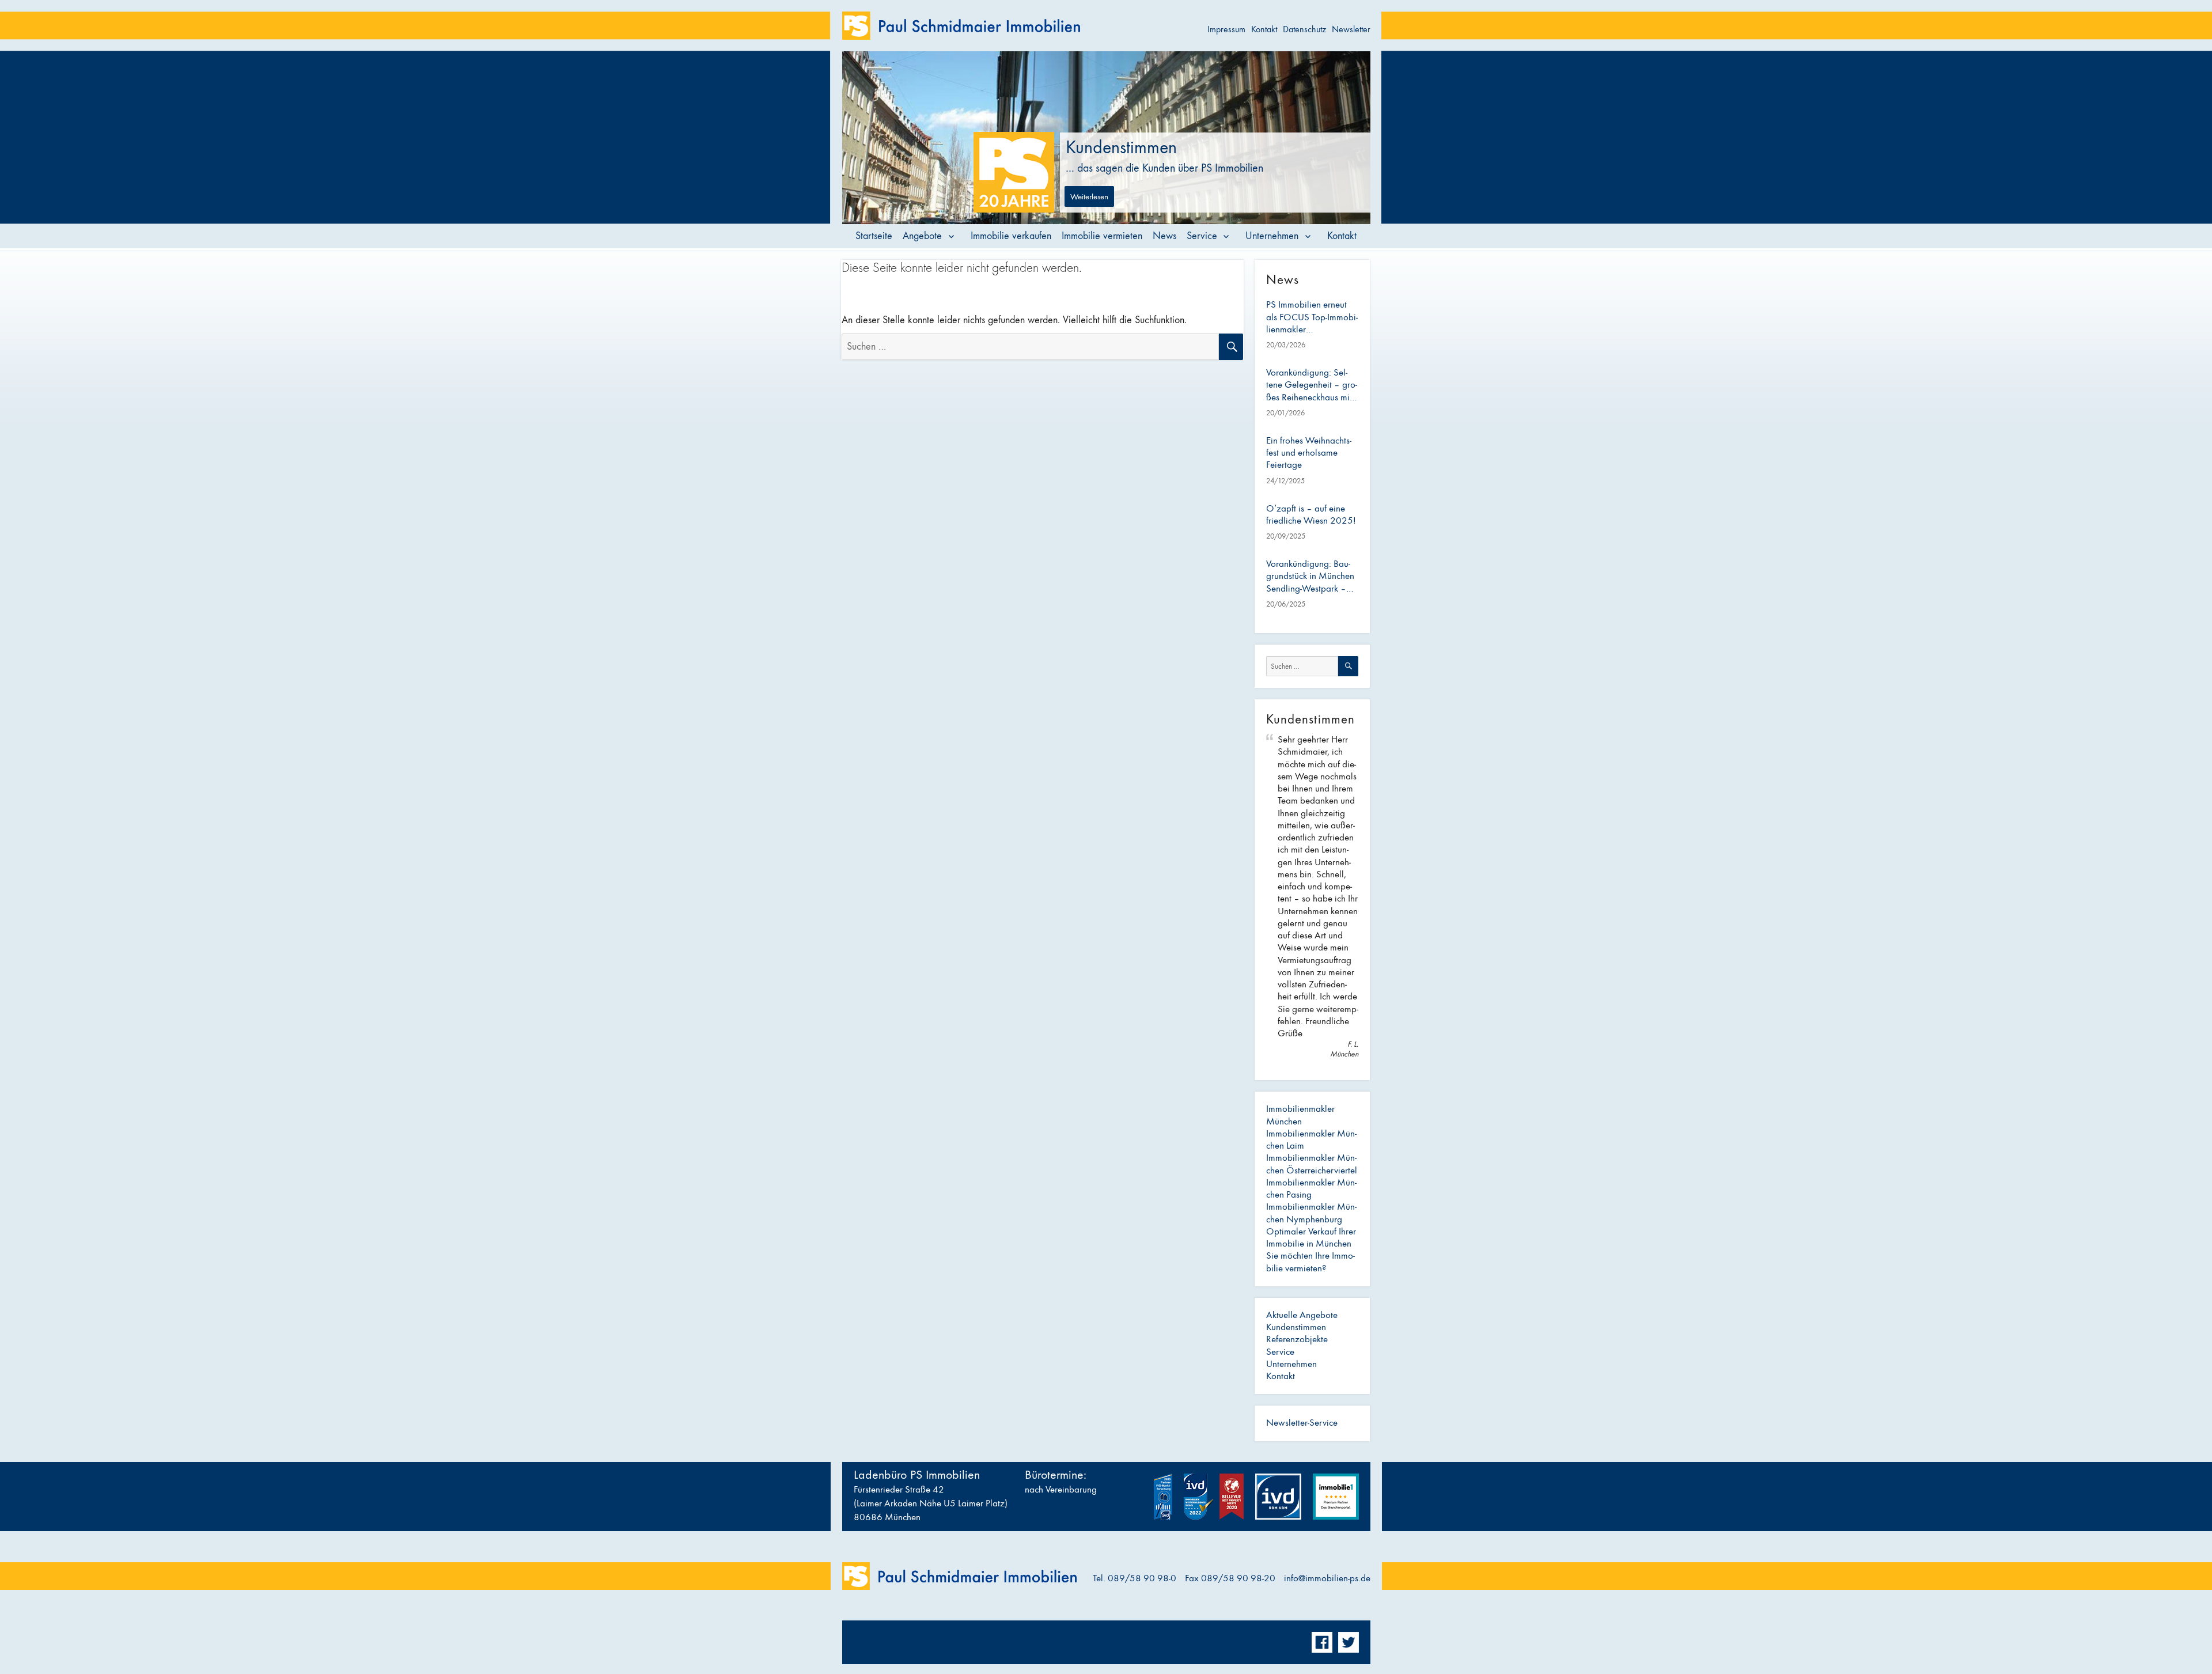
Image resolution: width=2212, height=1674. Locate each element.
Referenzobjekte (1297, 1339)
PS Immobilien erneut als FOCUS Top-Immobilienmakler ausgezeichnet (1312, 317)
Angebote (922, 236)
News (1164, 236)
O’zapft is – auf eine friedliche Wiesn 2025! (1311, 515)
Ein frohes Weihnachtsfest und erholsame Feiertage (1309, 453)
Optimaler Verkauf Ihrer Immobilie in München (1311, 1238)
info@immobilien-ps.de (1327, 1578)
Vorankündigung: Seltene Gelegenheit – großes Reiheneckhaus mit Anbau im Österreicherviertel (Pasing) (1312, 385)
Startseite (874, 236)
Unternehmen (1272, 236)
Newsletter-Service (1302, 1423)
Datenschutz (1304, 29)
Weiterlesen (1089, 196)
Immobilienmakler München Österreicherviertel (1312, 1164)
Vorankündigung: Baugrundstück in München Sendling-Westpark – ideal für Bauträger (1310, 577)
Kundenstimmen (1296, 1327)
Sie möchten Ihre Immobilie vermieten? (1310, 1262)
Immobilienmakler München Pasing (1311, 1189)
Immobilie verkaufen (1011, 236)
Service (1202, 236)
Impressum (1226, 29)
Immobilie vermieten (1102, 236)
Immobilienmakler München (1300, 1115)
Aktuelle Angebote (1302, 1315)
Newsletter (1351, 29)
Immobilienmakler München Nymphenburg (1311, 1213)
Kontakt (1264, 29)
